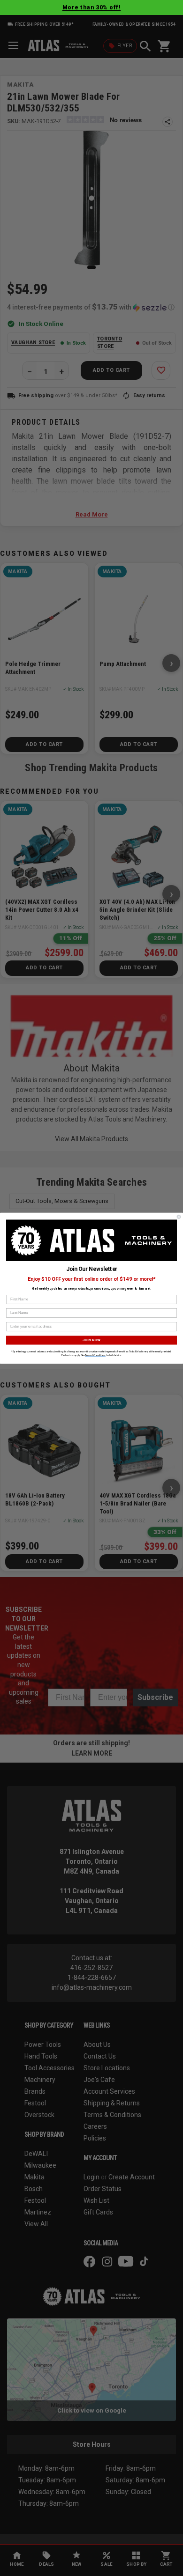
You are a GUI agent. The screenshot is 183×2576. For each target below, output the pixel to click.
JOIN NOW (92, 1340)
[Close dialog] (179, 1217)
